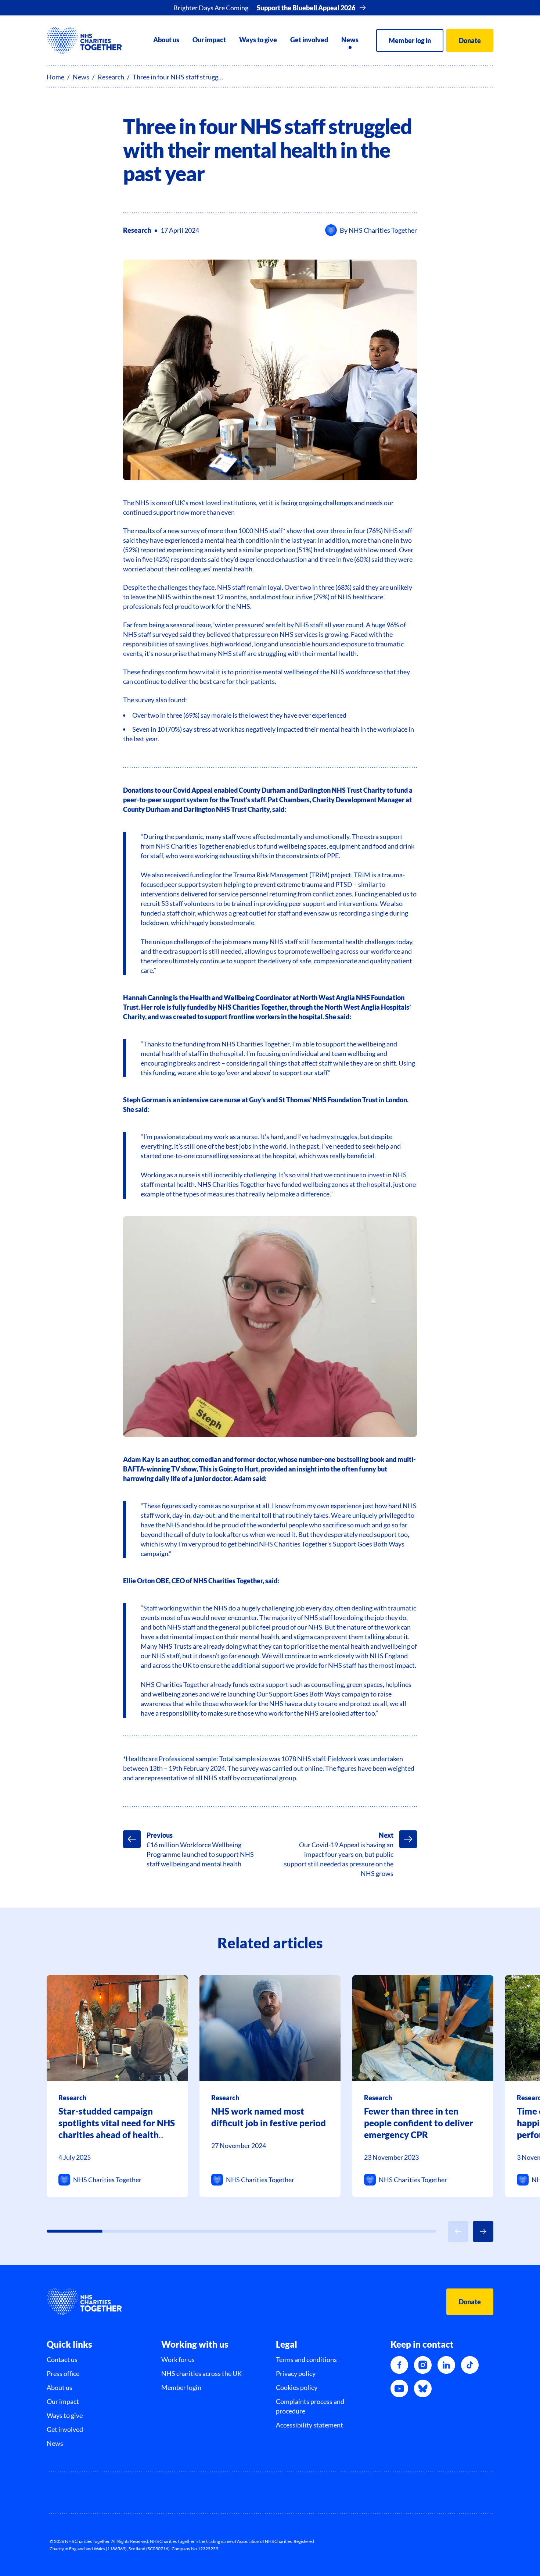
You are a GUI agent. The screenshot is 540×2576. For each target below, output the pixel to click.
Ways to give (258, 40)
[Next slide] (483, 2231)
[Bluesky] (423, 2388)
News (350, 40)
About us (166, 40)
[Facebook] (399, 2365)
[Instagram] (423, 2365)
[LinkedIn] (446, 2365)
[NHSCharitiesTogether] (84, 40)
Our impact (209, 40)
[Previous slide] (458, 2231)
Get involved (309, 40)
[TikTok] (470, 2365)
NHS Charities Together (383, 230)
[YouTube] (399, 2388)
